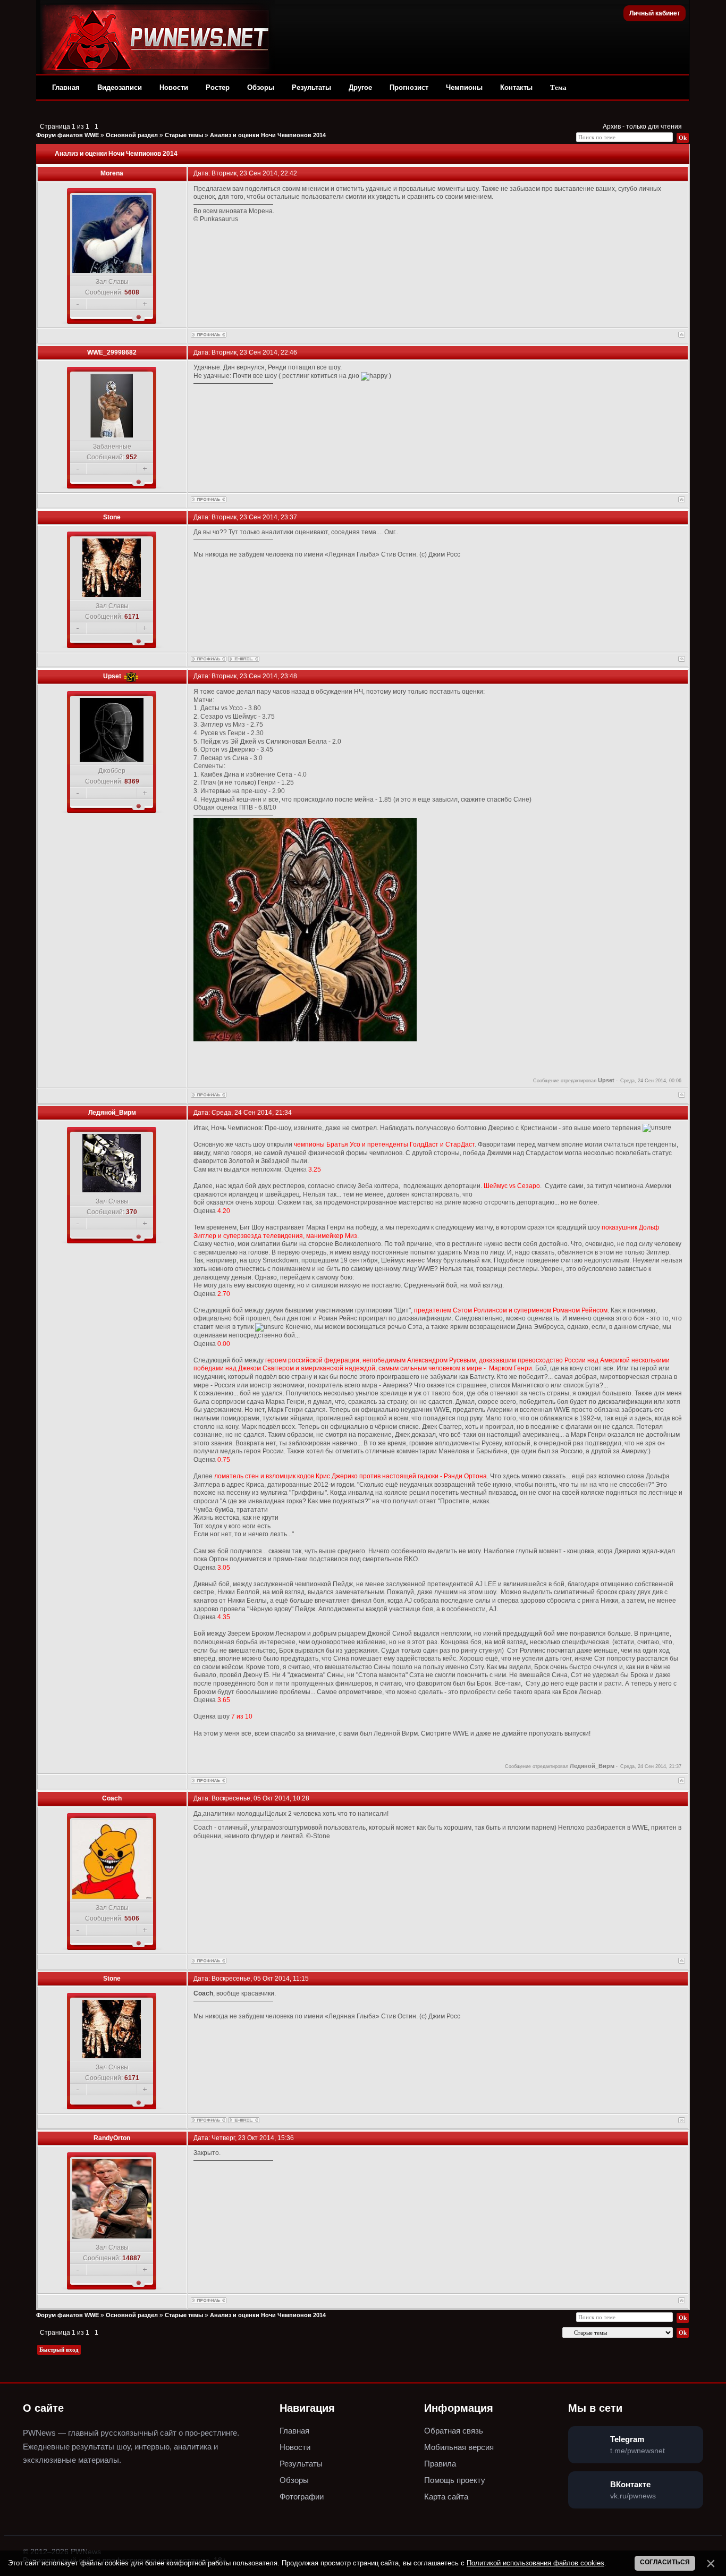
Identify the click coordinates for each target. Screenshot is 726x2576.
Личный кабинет (655, 13)
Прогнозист (409, 87)
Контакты (516, 87)
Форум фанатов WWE (67, 135)
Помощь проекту (455, 2480)
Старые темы (184, 135)
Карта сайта (446, 2497)
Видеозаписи (120, 87)
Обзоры (261, 87)
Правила (440, 2464)
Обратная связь (454, 2431)
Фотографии (302, 2497)
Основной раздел (132, 135)
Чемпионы (464, 87)
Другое (360, 87)
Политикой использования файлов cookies (535, 2563)
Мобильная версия (459, 2447)
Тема (558, 87)
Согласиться (665, 2562)
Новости (174, 87)
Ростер (218, 87)
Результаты (311, 87)
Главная (66, 87)
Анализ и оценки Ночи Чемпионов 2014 (268, 135)
